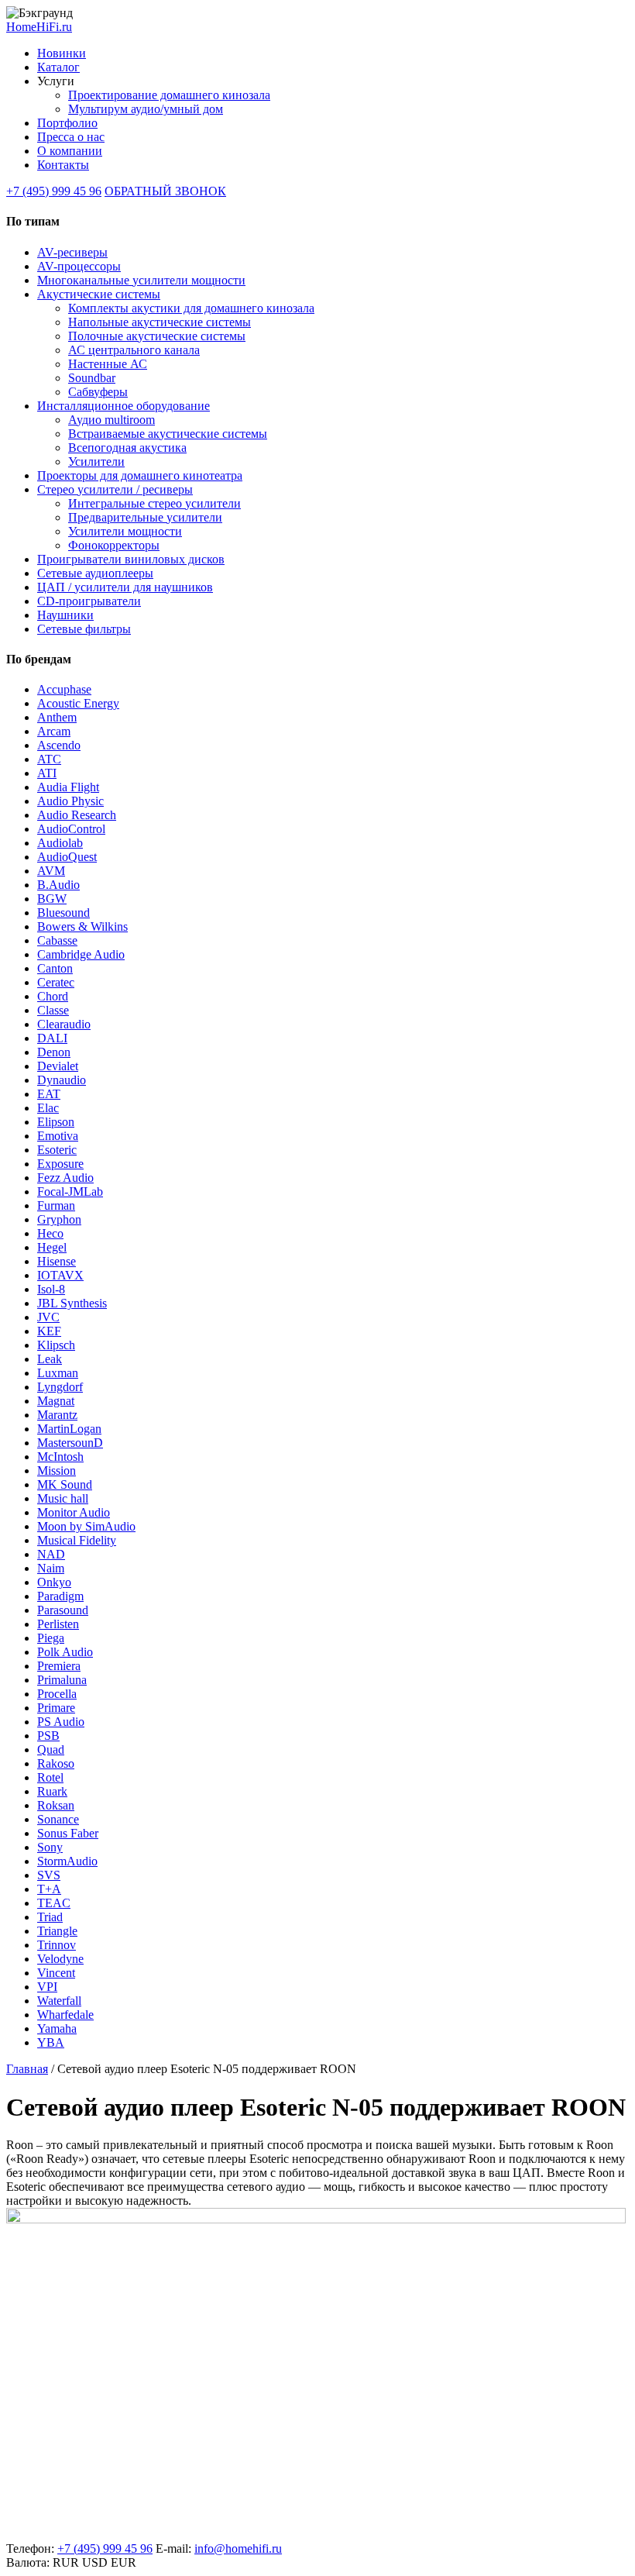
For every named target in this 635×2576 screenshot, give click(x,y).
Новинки (62, 53)
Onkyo (54, 1582)
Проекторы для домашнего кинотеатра (140, 475)
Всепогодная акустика (127, 448)
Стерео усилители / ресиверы (115, 489)
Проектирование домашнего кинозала (169, 95)
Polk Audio (65, 1652)
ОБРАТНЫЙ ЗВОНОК (165, 191)
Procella (57, 1694)
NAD (51, 1554)
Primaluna (62, 1680)
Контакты (63, 165)
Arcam (54, 731)
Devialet (58, 1066)
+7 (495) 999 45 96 (54, 191)
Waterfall (59, 2001)
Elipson (56, 1122)
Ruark (52, 1791)
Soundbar (92, 378)
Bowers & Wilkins (82, 926)
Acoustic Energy (78, 703)
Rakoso (56, 1763)
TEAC (54, 1903)
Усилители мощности (125, 531)
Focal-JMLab (70, 1192)
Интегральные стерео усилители (154, 503)
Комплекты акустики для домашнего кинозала (191, 308)
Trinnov (57, 1945)
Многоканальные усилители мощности (141, 280)
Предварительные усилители (145, 517)
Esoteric (57, 1150)
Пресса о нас (71, 137)
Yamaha (57, 2028)
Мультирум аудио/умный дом (146, 109)
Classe (53, 1010)
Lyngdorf (60, 1387)
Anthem (57, 717)
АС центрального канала (134, 350)
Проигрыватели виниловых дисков (131, 559)
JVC (48, 1317)
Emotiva (58, 1136)
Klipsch (56, 1345)
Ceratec (56, 982)
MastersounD (70, 1443)
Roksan (56, 1805)
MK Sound (65, 1484)
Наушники (65, 615)
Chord (53, 996)
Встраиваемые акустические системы (168, 434)
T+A (49, 1889)
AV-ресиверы (72, 252)
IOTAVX (60, 1275)
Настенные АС (108, 364)
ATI (47, 773)
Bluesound (63, 913)
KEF (49, 1331)
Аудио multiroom (112, 420)
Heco (50, 1233)
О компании (70, 151)
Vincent (56, 1973)
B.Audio (58, 885)
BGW (52, 899)
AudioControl (71, 829)
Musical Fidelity (77, 1540)
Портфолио (67, 123)
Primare (56, 1708)
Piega (51, 1638)
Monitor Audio (74, 1512)
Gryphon (59, 1219)
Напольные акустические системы (160, 322)
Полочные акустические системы (157, 336)
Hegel (52, 1247)
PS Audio (61, 1722)
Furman (56, 1205)
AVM (51, 871)
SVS (49, 1875)
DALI (52, 1038)
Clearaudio (64, 1024)
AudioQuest (67, 857)
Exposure (60, 1164)
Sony (50, 1847)
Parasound (63, 1610)
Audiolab (60, 843)
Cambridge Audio (81, 954)
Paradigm (60, 1596)
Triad (50, 1917)
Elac (48, 1108)
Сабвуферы (98, 392)
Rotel (50, 1777)
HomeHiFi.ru (39, 27)
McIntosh (60, 1457)
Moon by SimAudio (86, 1526)
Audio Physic (70, 801)
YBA (51, 2042)
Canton (55, 968)
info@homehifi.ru (238, 2548)
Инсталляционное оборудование (124, 406)
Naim (51, 1568)
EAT (49, 1094)
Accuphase (64, 689)
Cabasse (57, 940)
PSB (48, 1736)
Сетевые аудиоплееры (95, 573)
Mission (57, 1471)
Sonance (58, 1819)
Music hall (63, 1498)
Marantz (57, 1415)
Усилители (96, 461)
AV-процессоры (79, 266)
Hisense (57, 1261)
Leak (50, 1359)
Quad (51, 1749)
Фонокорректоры (114, 545)
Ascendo (59, 745)
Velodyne (60, 1959)
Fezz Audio (65, 1178)
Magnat (56, 1401)
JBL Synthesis (72, 1303)
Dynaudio (62, 1080)
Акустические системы (99, 294)
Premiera (59, 1666)
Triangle (57, 1931)
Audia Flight (68, 787)
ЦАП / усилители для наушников (125, 587)
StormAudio (67, 1861)
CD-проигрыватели (89, 601)
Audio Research (77, 815)
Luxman (58, 1373)
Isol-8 (51, 1289)
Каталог (58, 67)
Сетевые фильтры (84, 629)
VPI (47, 1987)
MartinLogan (69, 1429)
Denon (54, 1052)
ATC (49, 759)
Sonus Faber (68, 1833)
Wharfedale (65, 2015)
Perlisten (58, 1624)
